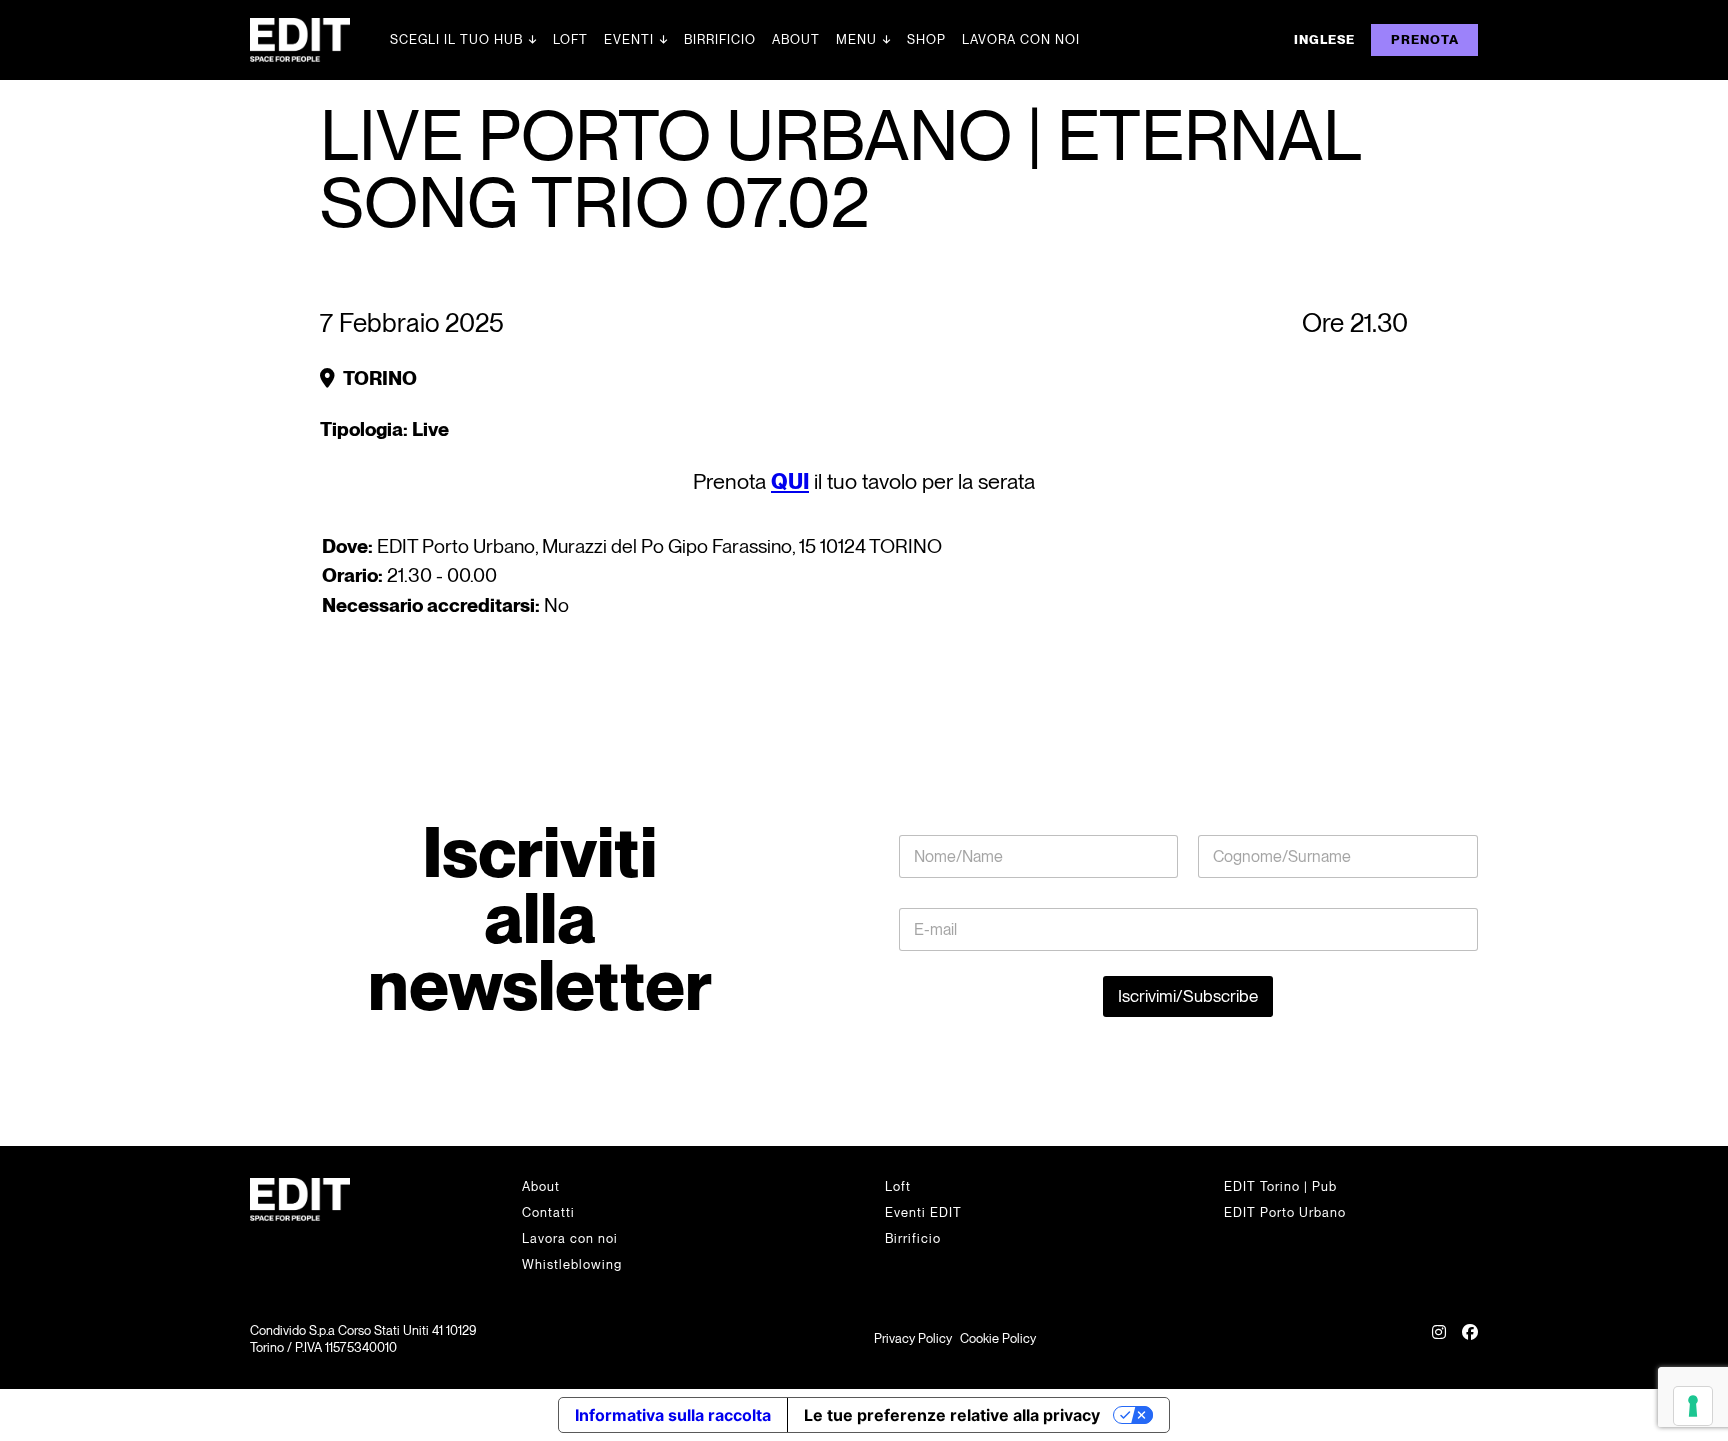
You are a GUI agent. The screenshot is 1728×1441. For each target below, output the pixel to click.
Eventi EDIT (923, 1212)
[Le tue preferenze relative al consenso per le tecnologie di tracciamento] (1693, 1406)
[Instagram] (1439, 1340)
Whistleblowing (572, 1264)
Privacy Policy (913, 1338)
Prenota (1425, 39)
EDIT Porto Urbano (1285, 1212)
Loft (570, 39)
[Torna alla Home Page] (320, 40)
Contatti (548, 1212)
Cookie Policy (998, 1338)
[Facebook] (1470, 1340)
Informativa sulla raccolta (673, 1415)
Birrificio (720, 39)
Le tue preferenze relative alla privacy (952, 1415)
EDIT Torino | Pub (1280, 1186)
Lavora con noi (1021, 39)
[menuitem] (1324, 40)
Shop (926, 39)
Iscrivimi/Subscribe (1188, 996)
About (796, 39)
